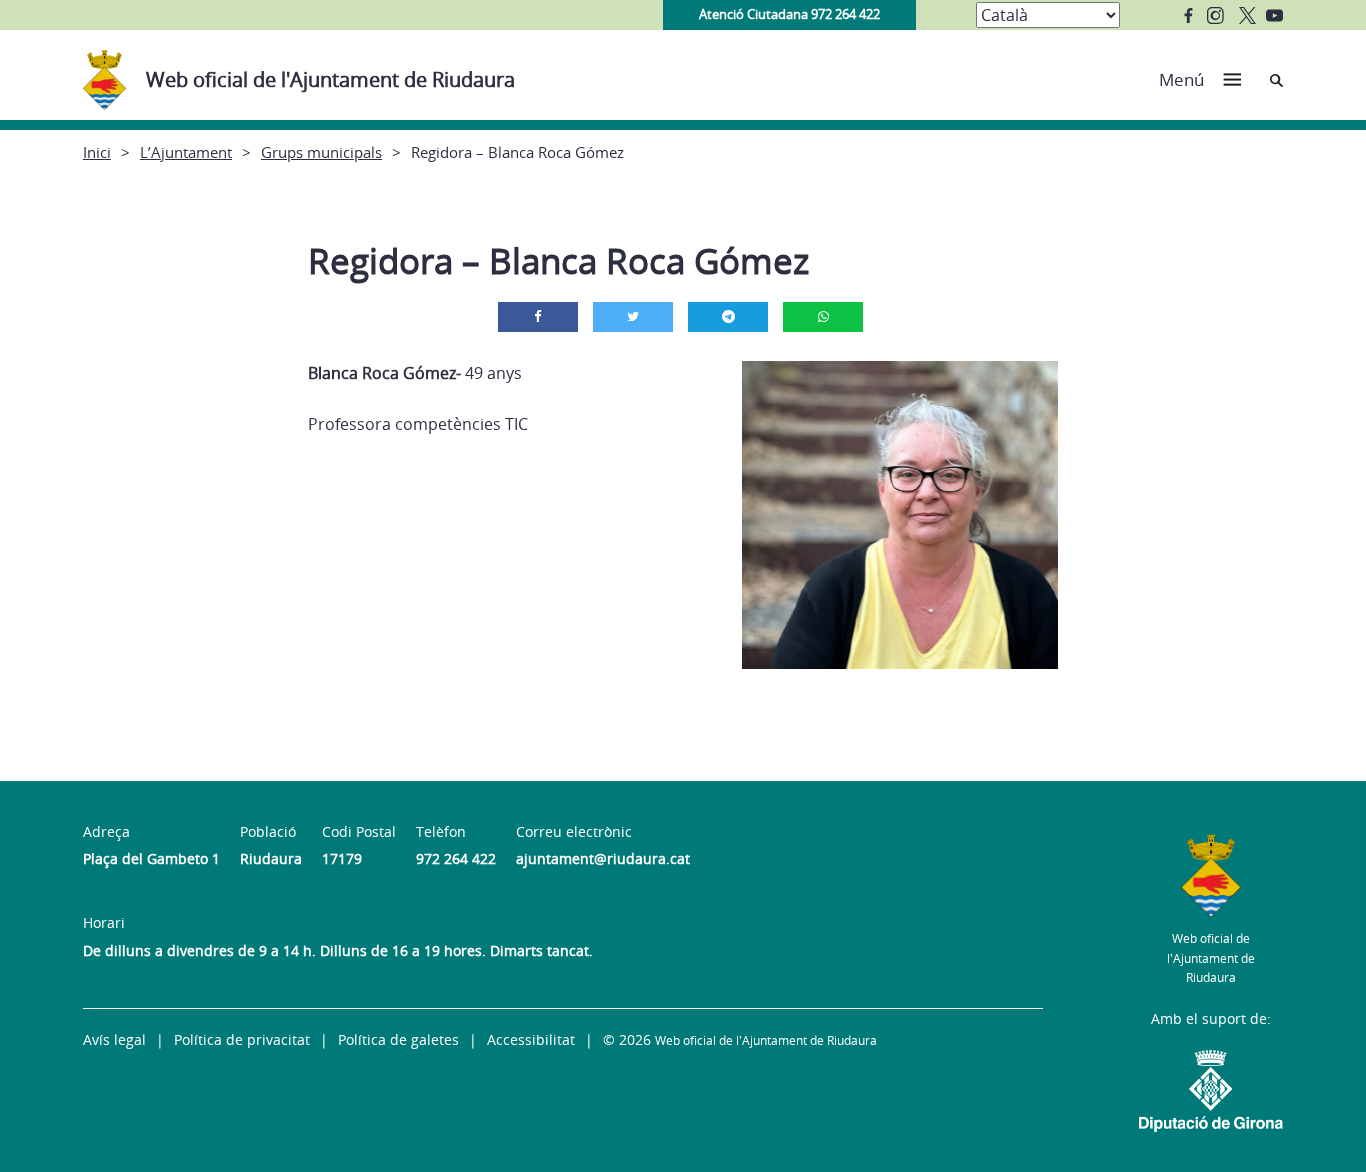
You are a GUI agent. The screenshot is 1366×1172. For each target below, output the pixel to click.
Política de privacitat (242, 1039)
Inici (97, 152)
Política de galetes (398, 1039)
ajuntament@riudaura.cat (603, 858)
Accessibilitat (531, 1039)
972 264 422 (456, 858)
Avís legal (114, 1039)
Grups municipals (321, 152)
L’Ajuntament (186, 152)
